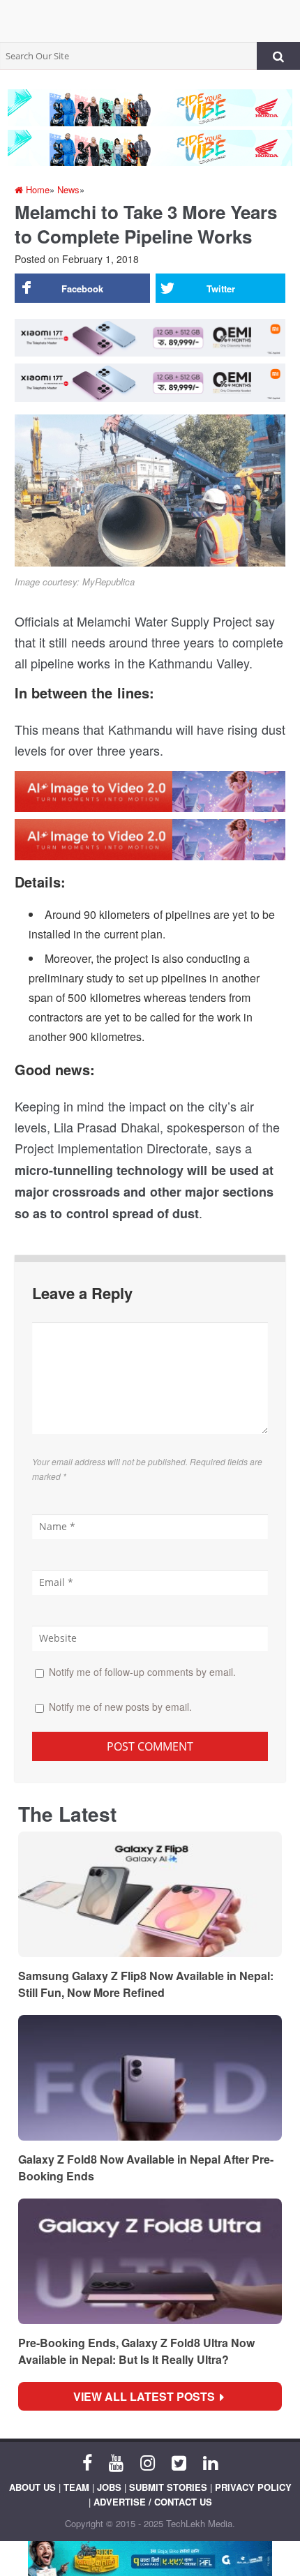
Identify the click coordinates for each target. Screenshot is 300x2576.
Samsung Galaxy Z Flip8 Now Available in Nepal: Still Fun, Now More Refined (146, 1984)
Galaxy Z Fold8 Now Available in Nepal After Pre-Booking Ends (146, 2167)
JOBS (109, 2487)
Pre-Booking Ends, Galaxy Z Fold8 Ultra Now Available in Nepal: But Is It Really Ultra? (136, 2351)
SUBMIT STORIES (168, 2487)
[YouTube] (116, 2462)
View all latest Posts (148, 2396)
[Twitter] (179, 2462)
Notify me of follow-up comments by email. (142, 1672)
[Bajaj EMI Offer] (150, 2559)
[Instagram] (148, 2462)
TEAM (76, 2487)
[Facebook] (87, 2462)
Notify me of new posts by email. (120, 1707)
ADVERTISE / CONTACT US (153, 2502)
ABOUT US (32, 2487)
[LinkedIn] (210, 2462)
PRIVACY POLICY (253, 2487)
